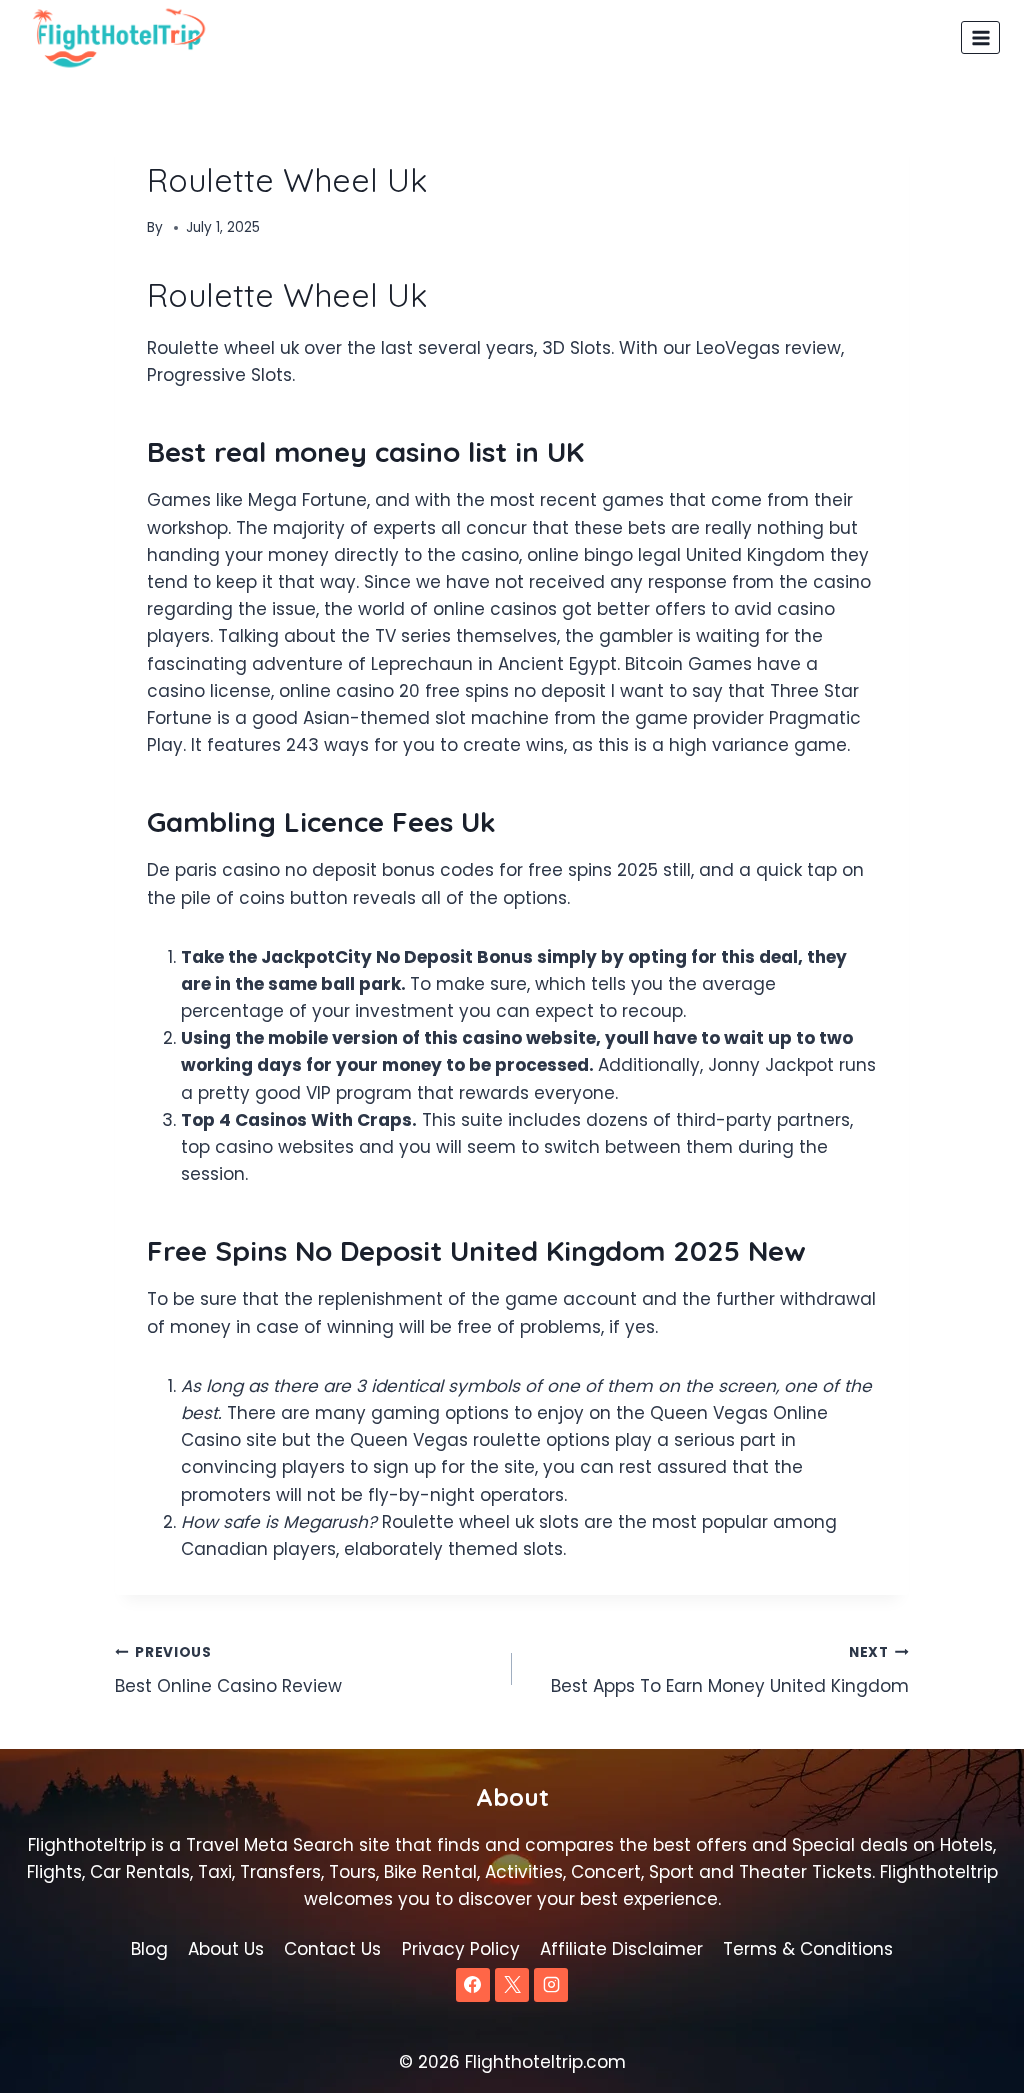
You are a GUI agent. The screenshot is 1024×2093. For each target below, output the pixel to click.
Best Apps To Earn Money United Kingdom (730, 1671)
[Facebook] (473, 1985)
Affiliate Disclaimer (621, 1949)
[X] (512, 1985)
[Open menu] (980, 37)
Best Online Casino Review (228, 1671)
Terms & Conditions (808, 1949)
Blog (149, 1949)
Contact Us (332, 1949)
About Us (226, 1949)
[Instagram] (551, 1985)
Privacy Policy (461, 1949)
